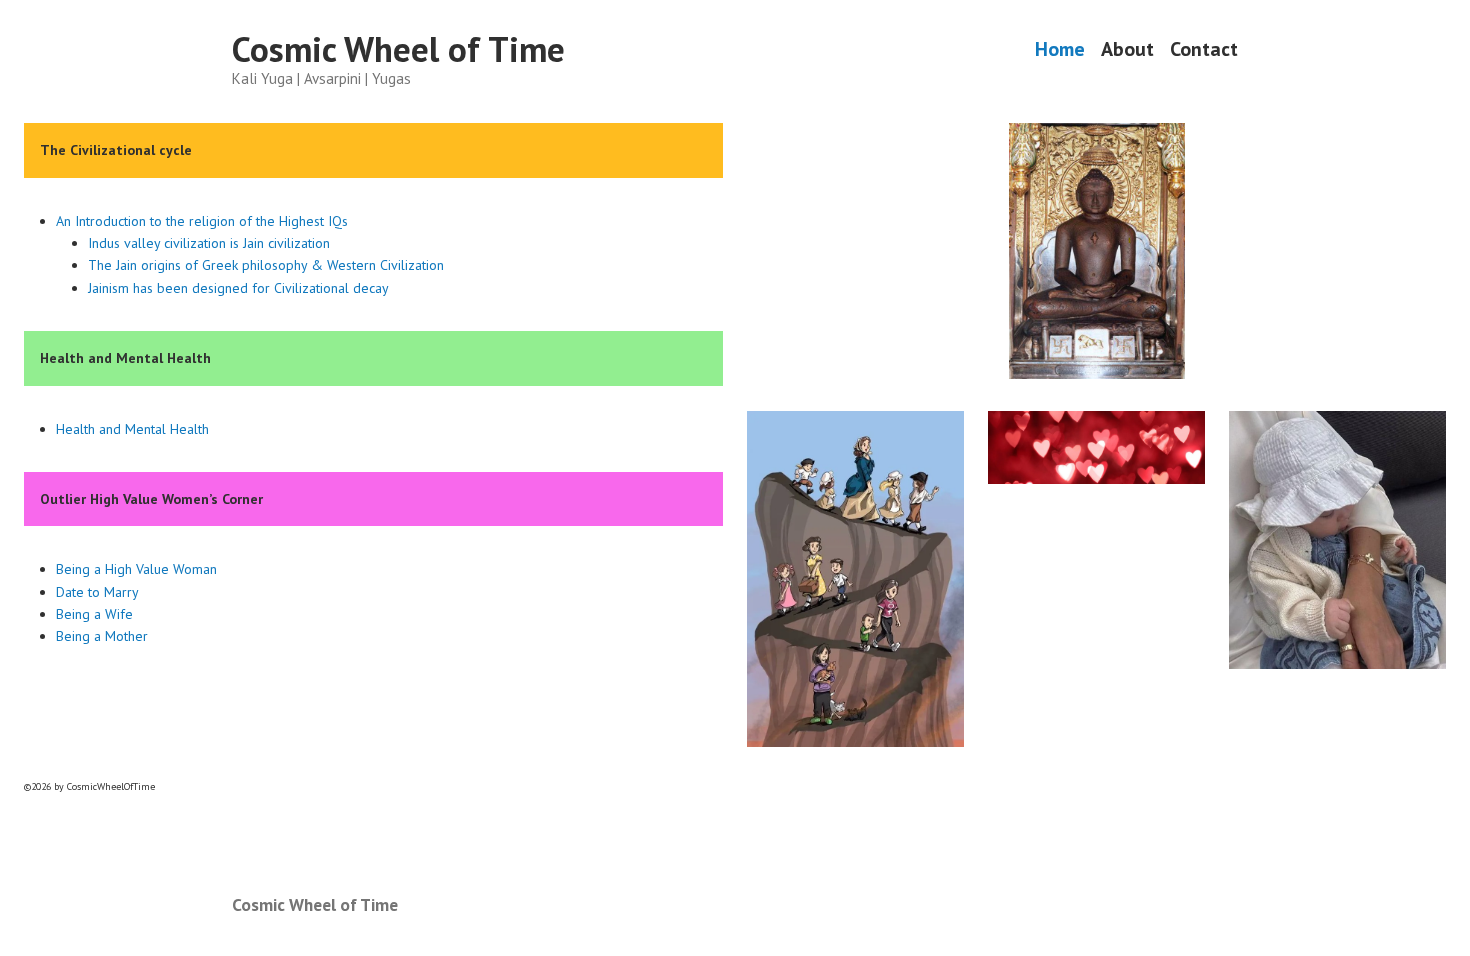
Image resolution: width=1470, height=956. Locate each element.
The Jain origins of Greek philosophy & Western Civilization (266, 265)
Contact (1204, 49)
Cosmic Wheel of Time (398, 49)
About (1127, 49)
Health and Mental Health (132, 429)
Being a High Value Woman (136, 569)
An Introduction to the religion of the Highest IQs (202, 221)
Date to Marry (97, 592)
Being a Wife (94, 614)
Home (1060, 49)
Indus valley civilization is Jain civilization (209, 243)
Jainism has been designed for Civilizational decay (238, 288)
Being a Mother (102, 636)
